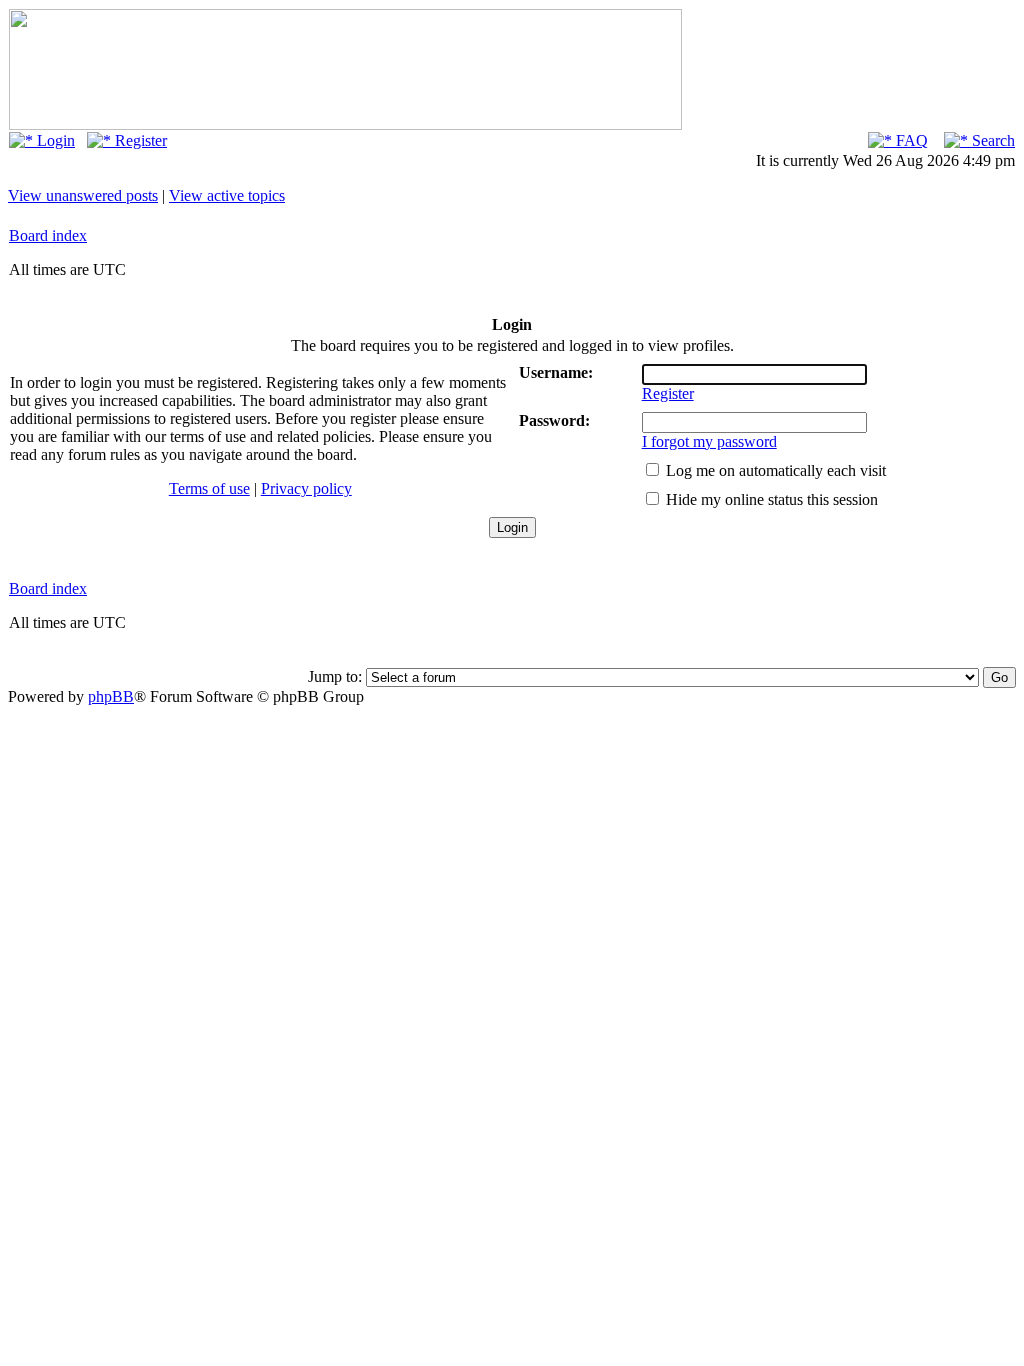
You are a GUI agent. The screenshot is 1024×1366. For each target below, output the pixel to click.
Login (54, 140)
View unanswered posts (83, 195)
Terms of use (209, 488)
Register (139, 140)
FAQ (910, 140)
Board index (48, 235)
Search (991, 140)
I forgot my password (709, 441)
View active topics (227, 195)
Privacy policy (306, 488)
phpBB (111, 696)
